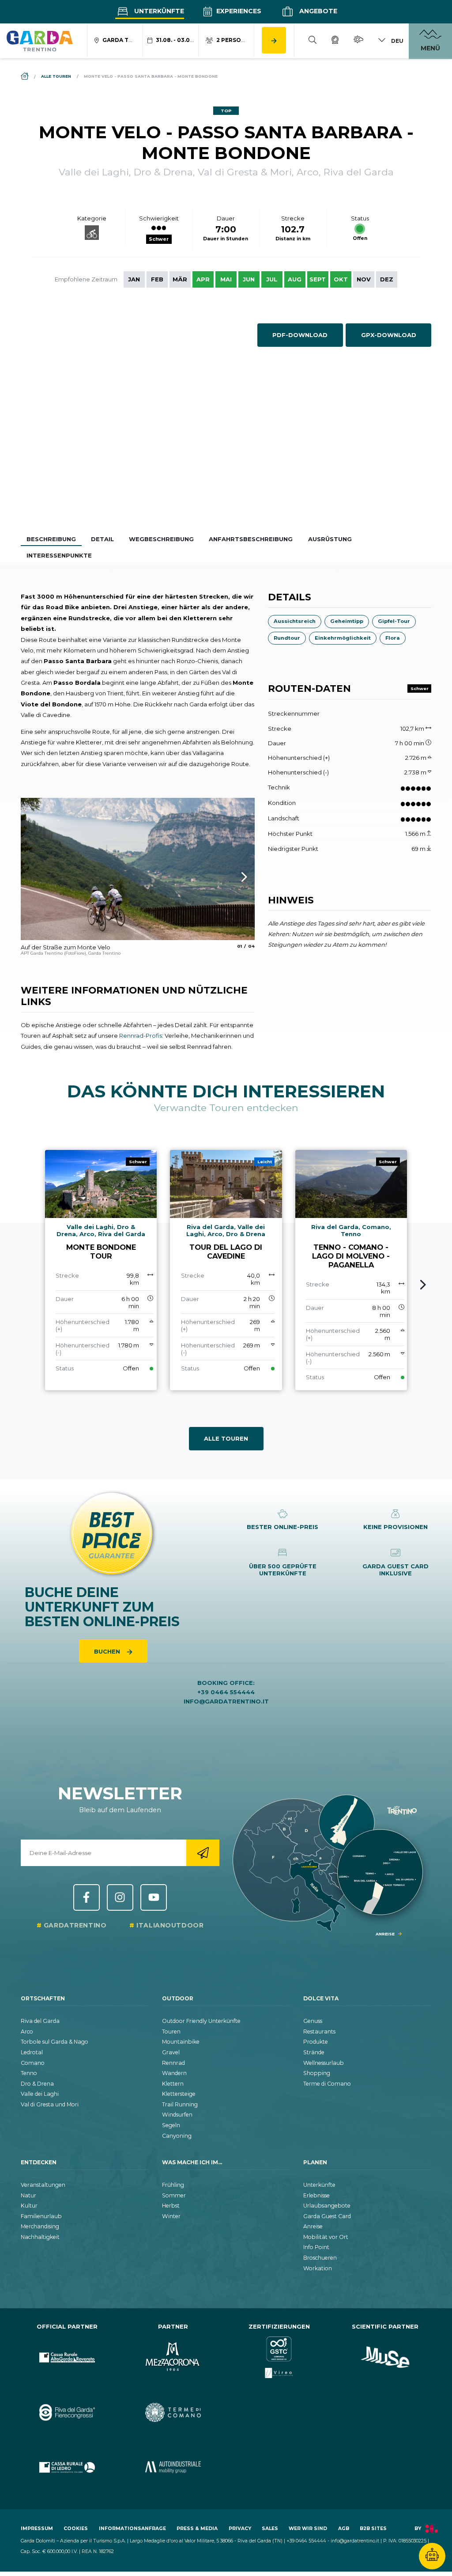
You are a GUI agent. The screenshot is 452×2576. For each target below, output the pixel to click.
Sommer (174, 2195)
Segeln (171, 2125)
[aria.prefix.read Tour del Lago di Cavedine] (226, 1270)
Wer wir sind (308, 2529)
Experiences (238, 11)
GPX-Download (389, 335)
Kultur (29, 2206)
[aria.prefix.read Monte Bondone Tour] (101, 1270)
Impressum (37, 2529)
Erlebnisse (316, 2195)
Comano (33, 2063)
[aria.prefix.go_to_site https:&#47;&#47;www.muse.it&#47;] (385, 2358)
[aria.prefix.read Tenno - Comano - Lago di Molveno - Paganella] (351, 1270)
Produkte (316, 2042)
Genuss (313, 2021)
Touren (171, 2032)
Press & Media (197, 2529)
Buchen (108, 1651)
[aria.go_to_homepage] (40, 41)
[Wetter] (358, 41)
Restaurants (319, 2032)
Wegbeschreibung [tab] (161, 539)
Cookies (76, 2529)
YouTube (154, 1897)
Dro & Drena (37, 2084)
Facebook (87, 1897)
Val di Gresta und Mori (50, 2104)
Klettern (173, 2084)
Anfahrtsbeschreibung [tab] (251, 539)
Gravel (171, 2052)
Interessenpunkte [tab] (59, 555)
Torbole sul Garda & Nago (55, 2042)
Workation (318, 2268)
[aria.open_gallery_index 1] (138, 869)
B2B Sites (373, 2529)
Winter (171, 2216)
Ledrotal (32, 2052)
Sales (270, 2529)
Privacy (240, 2529)
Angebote (317, 11)
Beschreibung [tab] (51, 539)
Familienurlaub (41, 2216)
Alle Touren (226, 1438)
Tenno (29, 2073)
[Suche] (313, 41)
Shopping (317, 2073)
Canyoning (177, 2136)
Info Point (316, 2247)
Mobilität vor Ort (326, 2237)
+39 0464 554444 (226, 1692)
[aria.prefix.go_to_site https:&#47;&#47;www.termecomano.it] (173, 2412)
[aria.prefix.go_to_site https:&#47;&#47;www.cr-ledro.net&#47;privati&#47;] (67, 2468)
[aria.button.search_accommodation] (274, 40)
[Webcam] (335, 41)
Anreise (313, 2226)
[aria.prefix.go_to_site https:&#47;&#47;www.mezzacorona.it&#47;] (173, 2358)
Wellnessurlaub (324, 2063)
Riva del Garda (40, 2021)
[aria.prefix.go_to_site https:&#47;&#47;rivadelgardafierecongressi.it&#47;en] (67, 2412)
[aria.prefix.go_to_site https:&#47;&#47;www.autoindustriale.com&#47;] (173, 2468)
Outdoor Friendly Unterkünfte (201, 2021)
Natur (28, 2195)
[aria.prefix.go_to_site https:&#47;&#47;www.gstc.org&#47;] (279, 2358)
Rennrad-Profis (141, 1036)
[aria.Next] (233, 877)
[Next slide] (423, 1285)
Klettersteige (179, 2094)
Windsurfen (177, 2115)
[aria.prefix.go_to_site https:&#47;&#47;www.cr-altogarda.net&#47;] (67, 2358)
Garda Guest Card (327, 2216)
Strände (314, 2052)
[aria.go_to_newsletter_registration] (203, 1853)
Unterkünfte (158, 11)
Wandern (174, 2073)
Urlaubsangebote (327, 2206)
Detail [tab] (102, 539)
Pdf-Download (300, 335)
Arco (27, 2032)
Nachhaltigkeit (40, 2237)
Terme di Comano (327, 2084)
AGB (344, 2529)
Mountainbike (181, 2042)
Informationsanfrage (132, 2529)
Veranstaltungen (43, 2185)
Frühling (173, 2185)
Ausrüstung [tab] (330, 539)
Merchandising (40, 2226)
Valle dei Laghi (40, 2094)
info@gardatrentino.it (226, 1701)
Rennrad (173, 2063)
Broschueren (320, 2258)
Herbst (171, 2206)
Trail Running (180, 2104)
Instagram (120, 1897)
